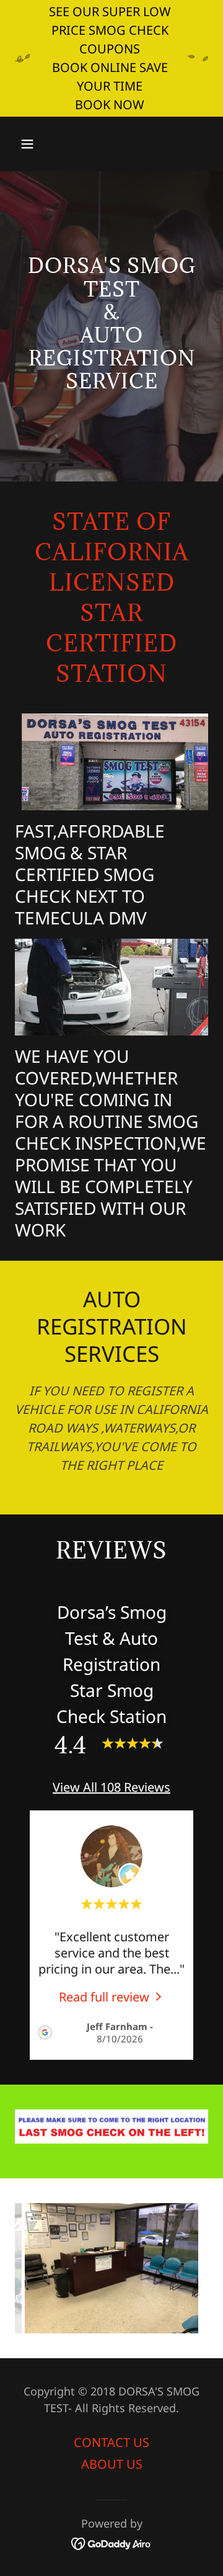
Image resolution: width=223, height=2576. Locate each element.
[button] (37, 144)
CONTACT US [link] (111, 2442)
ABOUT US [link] (112, 2464)
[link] (112, 1996)
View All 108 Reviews (111, 1787)
